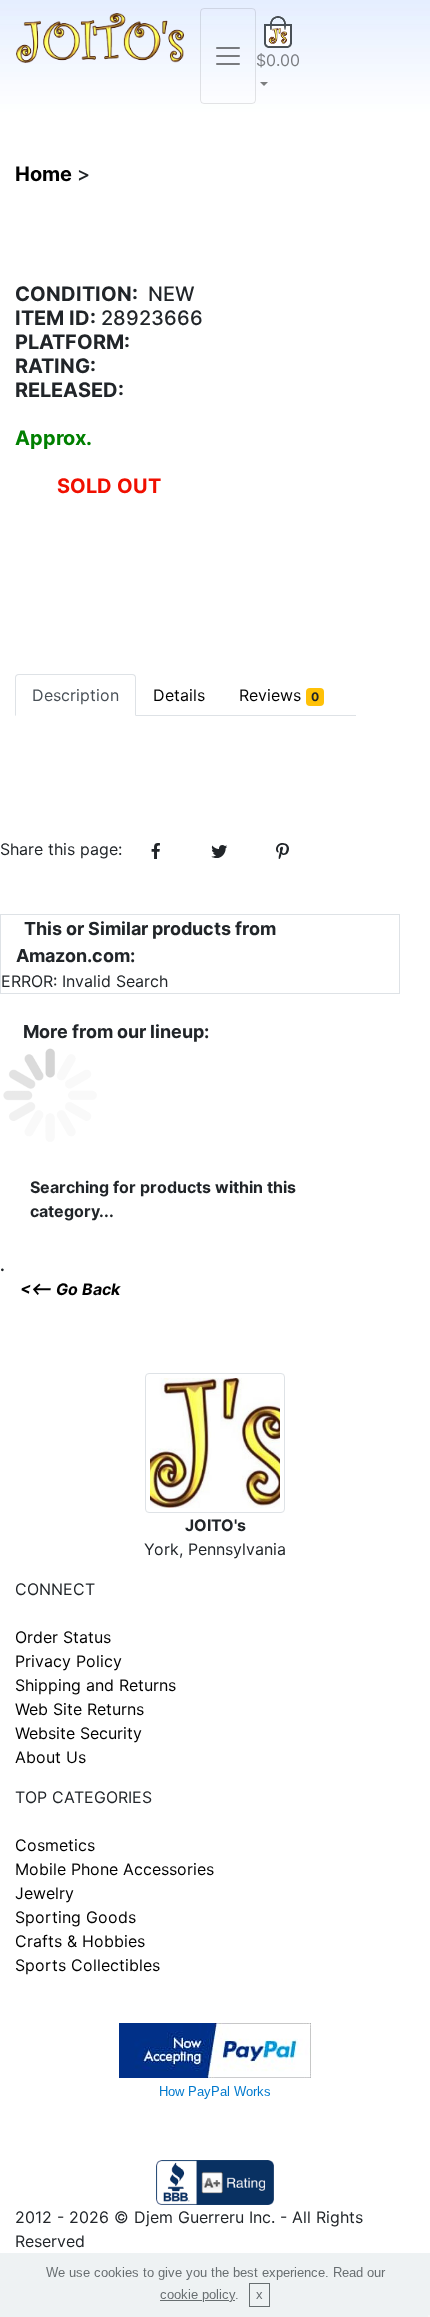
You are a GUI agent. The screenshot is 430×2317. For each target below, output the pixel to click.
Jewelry (44, 1893)
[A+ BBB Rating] (215, 2180)
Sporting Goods (75, 1917)
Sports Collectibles (87, 1965)
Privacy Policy (68, 1661)
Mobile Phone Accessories (114, 1869)
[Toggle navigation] (228, 56)
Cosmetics (55, 1845)
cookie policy (197, 2294)
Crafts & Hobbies (80, 1941)
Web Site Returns (79, 1709)
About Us (50, 1757)
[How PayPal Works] (215, 2048)
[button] (278, 56)
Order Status (63, 1637)
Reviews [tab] (279, 695)
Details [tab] (179, 695)
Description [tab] (75, 695)
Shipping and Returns (95, 1685)
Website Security (78, 1733)
